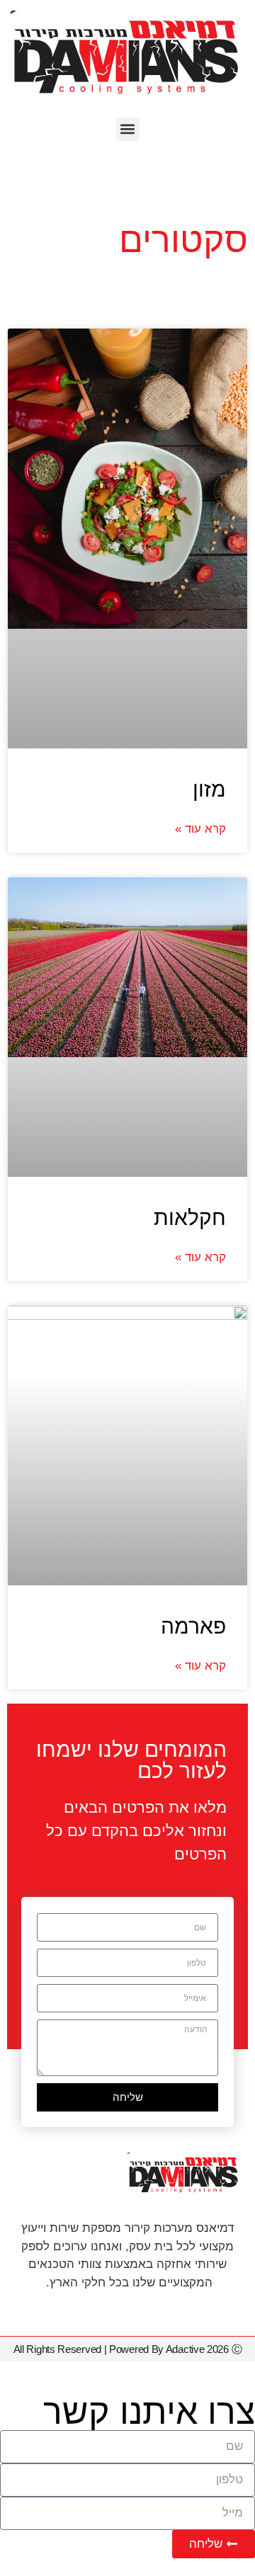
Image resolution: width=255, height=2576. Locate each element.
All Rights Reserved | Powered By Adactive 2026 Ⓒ (128, 2349)
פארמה (193, 1626)
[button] (128, 129)
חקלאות (190, 1218)
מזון (209, 789)
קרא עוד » (200, 829)
